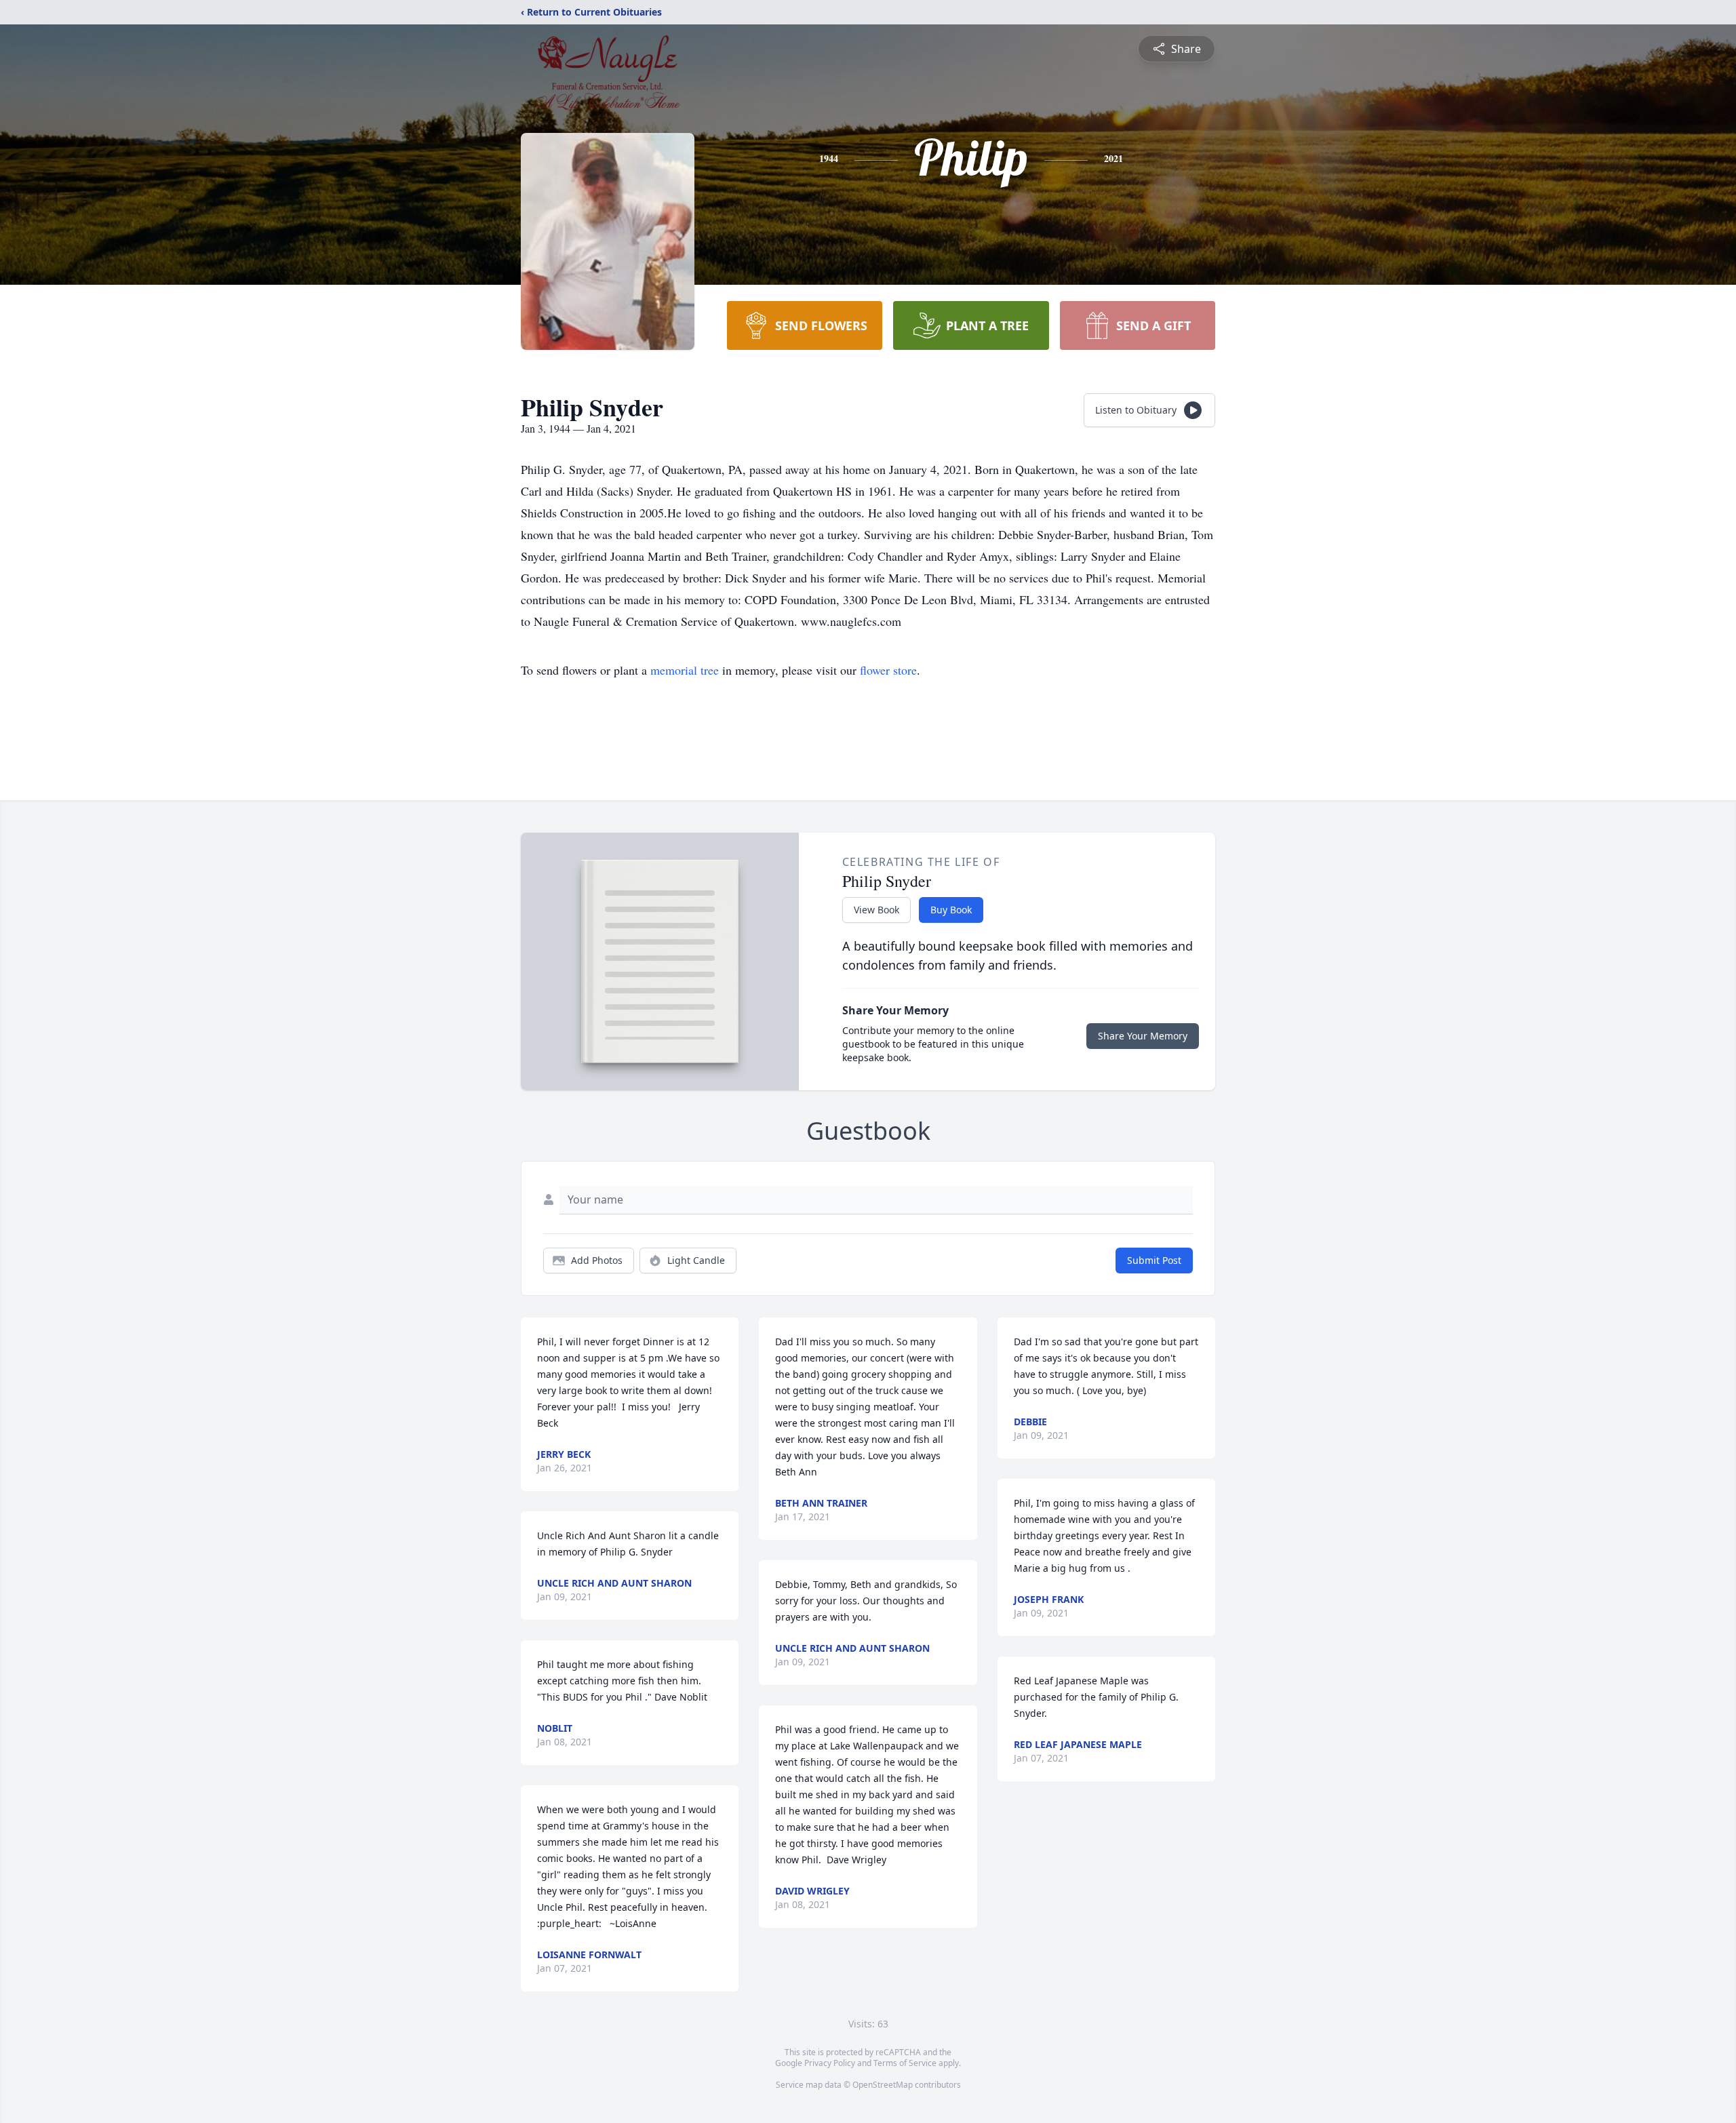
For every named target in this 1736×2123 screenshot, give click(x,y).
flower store (888, 670)
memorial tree (685, 670)
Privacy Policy (830, 2063)
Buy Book (951, 910)
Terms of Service (905, 2063)
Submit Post (1154, 1260)
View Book (876, 910)
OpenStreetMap (883, 2085)
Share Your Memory (1143, 1036)
